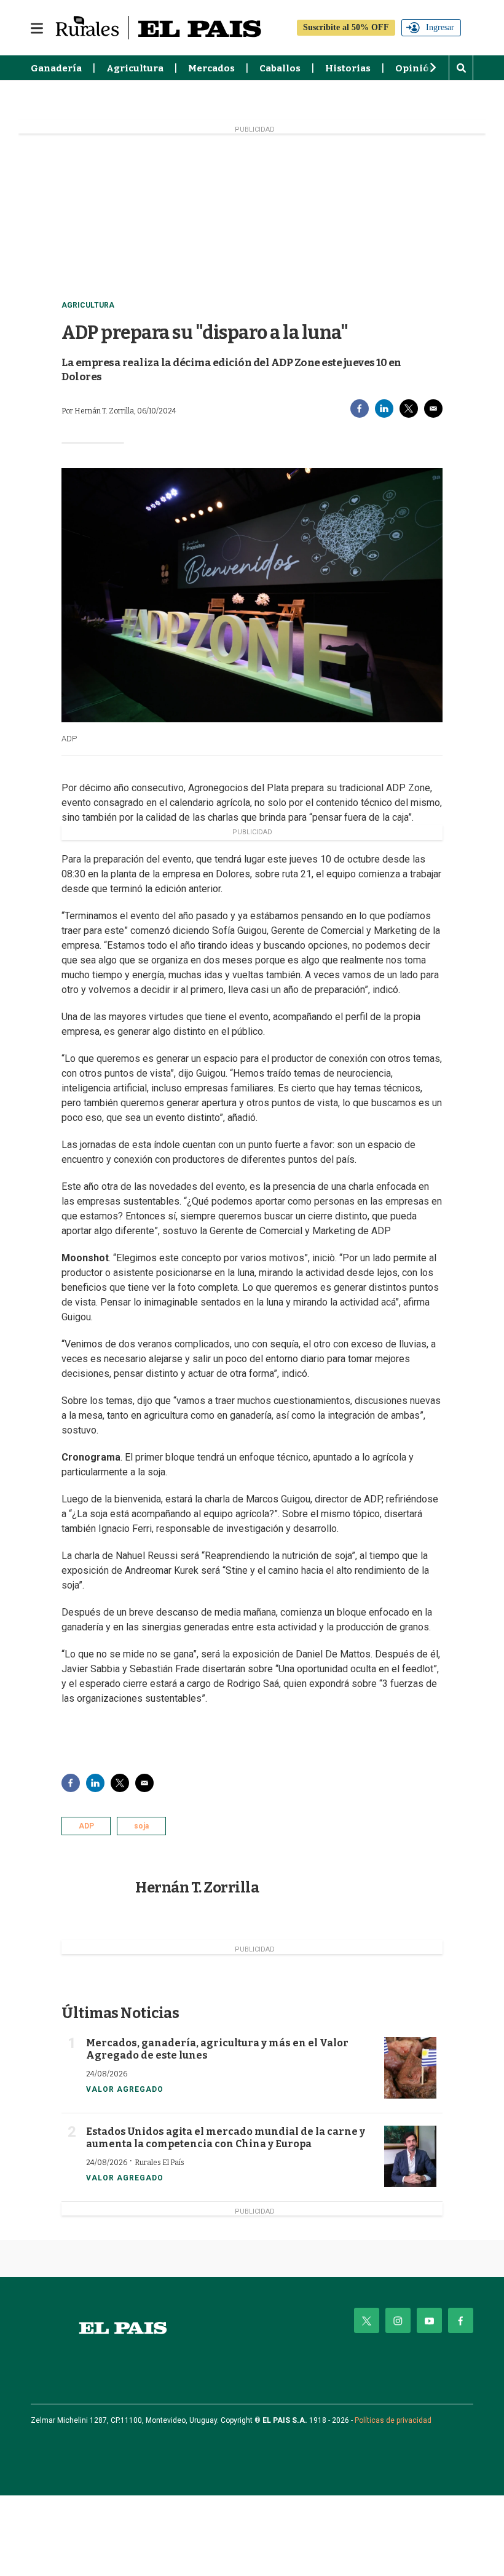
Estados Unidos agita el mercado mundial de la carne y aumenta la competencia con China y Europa (226, 2138)
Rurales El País (159, 2163)
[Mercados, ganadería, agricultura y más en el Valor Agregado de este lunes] (410, 2068)
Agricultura (135, 68)
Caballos (280, 68)
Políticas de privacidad (393, 2420)
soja (141, 1826)
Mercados (211, 68)
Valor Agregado (125, 2089)
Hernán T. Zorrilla (197, 1888)
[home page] (123, 2328)
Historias (348, 68)
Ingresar (440, 27)
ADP (86, 1826)
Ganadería (56, 68)
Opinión (415, 68)
